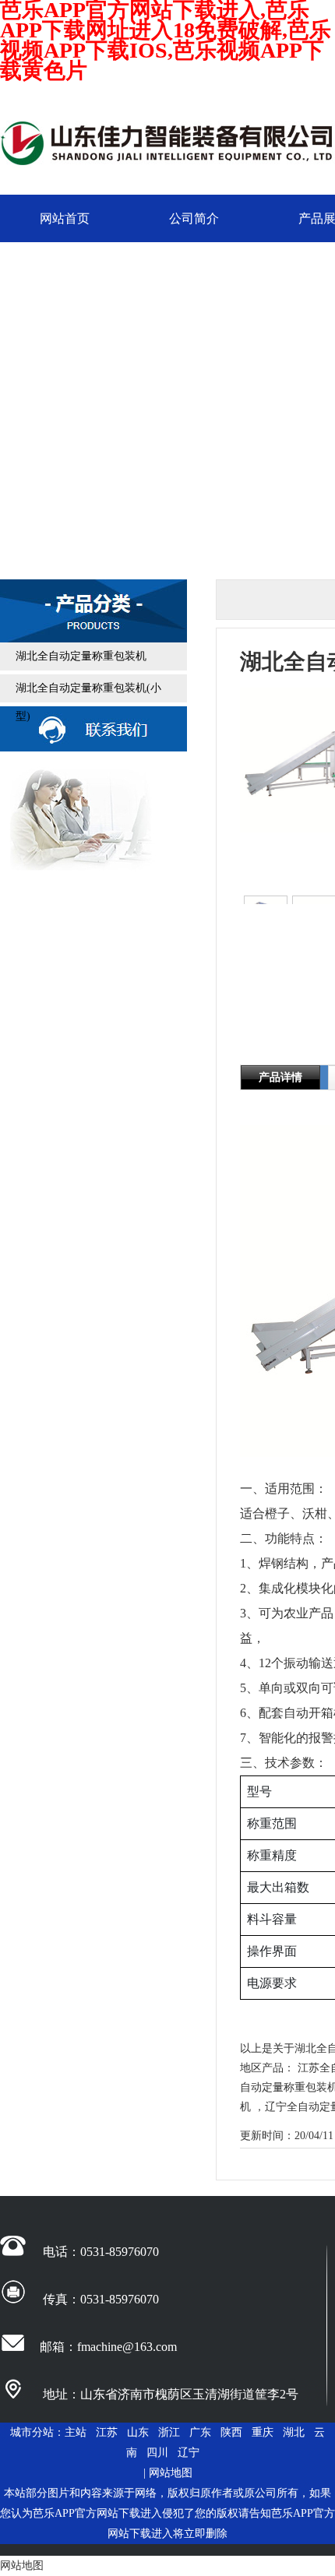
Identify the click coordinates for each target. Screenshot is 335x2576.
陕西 (231, 2432)
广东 (200, 2432)
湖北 (294, 2432)
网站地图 (171, 2473)
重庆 (263, 2432)
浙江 (169, 2432)
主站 (76, 2432)
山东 (138, 2432)
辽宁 (189, 2453)
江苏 (107, 2432)
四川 (157, 2453)
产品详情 (280, 1077)
